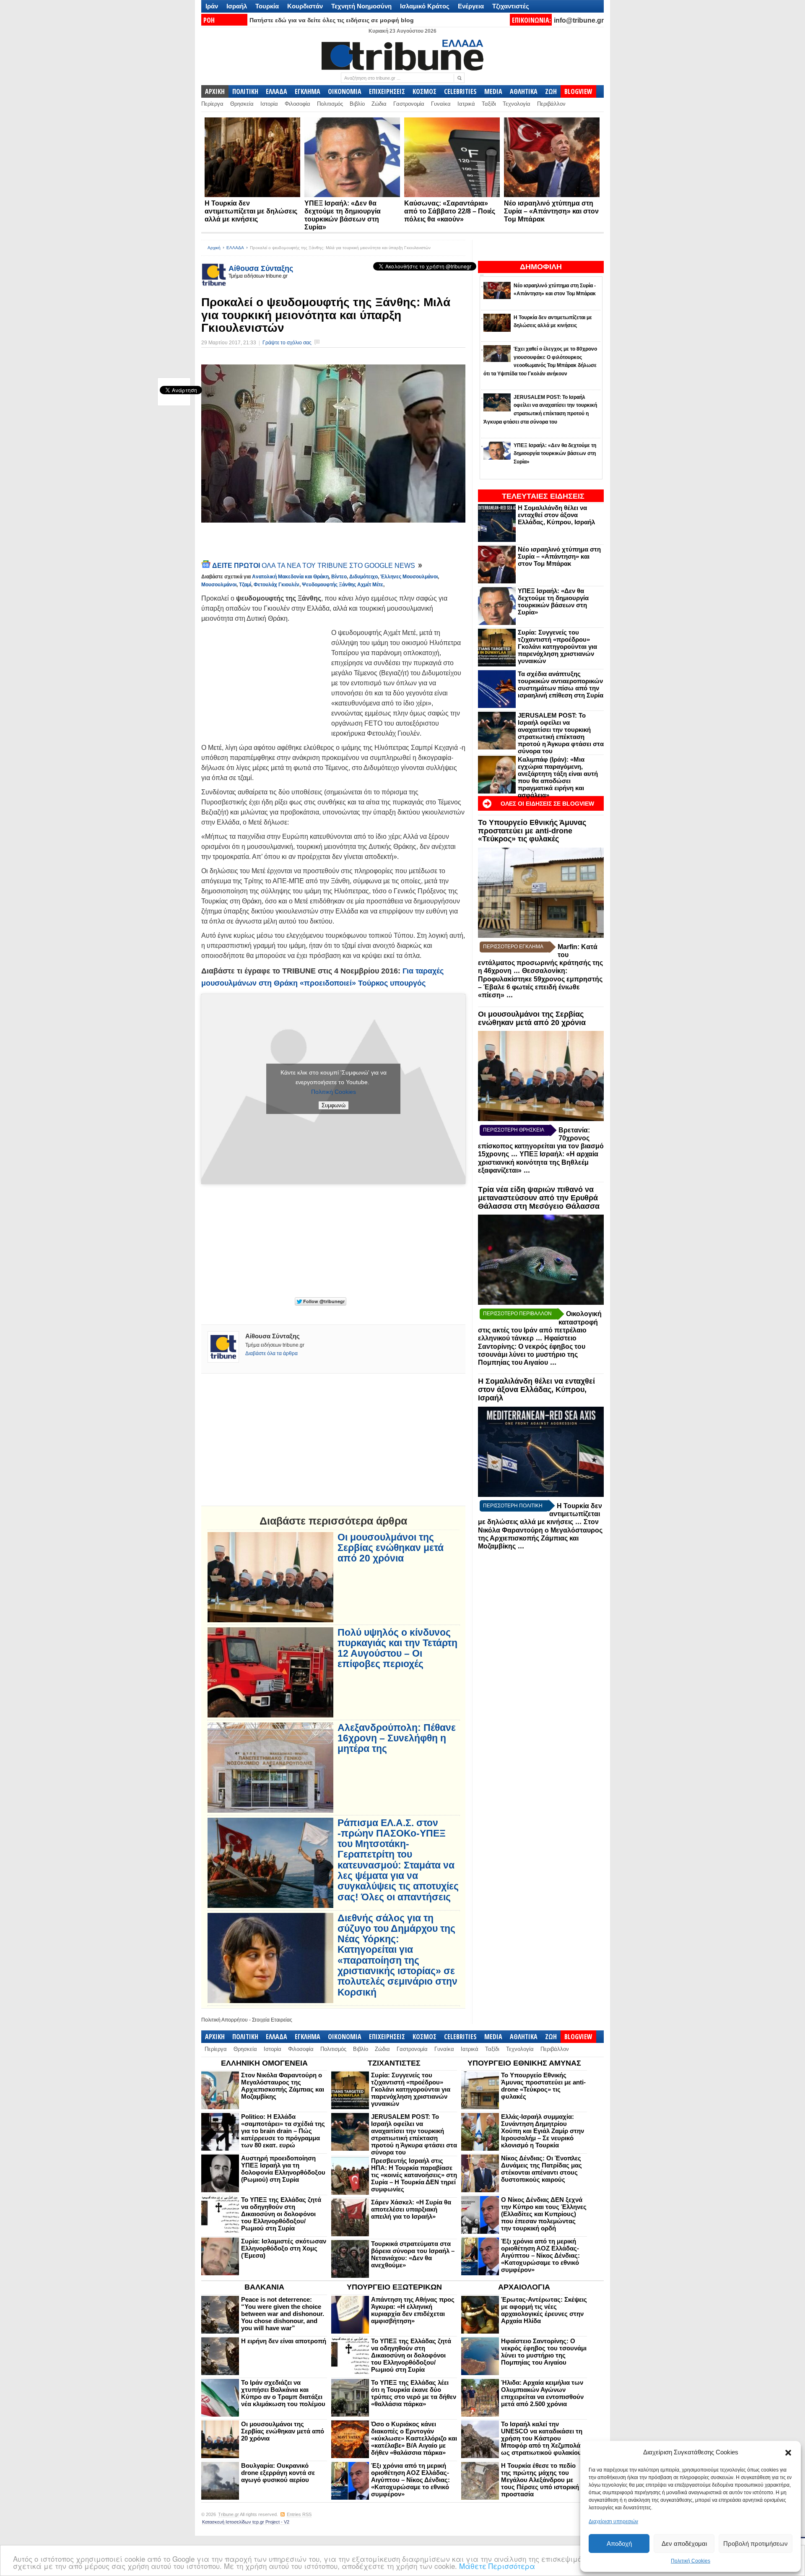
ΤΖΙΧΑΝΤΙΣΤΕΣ (394, 2063)
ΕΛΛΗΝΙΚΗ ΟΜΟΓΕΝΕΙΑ (264, 2063)
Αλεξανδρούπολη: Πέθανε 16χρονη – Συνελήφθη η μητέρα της (397, 1738)
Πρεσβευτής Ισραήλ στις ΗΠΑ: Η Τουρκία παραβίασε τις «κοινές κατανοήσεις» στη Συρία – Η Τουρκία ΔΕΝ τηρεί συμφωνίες (414, 2175)
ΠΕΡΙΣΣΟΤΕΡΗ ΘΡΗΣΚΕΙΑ (514, 1130)
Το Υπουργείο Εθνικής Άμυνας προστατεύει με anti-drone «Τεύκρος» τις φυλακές (532, 831)
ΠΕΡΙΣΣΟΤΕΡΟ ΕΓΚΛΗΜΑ (513, 947)
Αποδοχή (619, 2543)
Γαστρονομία (409, 104)
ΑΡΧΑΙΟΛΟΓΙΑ (524, 2287)
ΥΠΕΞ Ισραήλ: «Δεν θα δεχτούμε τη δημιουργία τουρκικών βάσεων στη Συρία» (553, 601)
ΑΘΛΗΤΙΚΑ (524, 91)
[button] (788, 2453)
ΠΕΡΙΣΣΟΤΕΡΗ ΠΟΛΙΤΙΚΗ (513, 1506)
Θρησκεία (242, 104)
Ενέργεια (471, 6)
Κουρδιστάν (305, 6)
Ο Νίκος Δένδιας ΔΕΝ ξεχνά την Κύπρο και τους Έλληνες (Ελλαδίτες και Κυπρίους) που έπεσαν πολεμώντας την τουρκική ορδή (544, 2214)
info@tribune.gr (579, 20)
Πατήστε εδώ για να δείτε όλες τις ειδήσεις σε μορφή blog (332, 20)
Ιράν (212, 6)
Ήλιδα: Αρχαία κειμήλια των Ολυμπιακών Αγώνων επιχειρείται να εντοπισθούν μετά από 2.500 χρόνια (542, 2393)
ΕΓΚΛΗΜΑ (308, 91)
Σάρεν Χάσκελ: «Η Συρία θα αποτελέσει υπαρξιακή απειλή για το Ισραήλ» (411, 2209)
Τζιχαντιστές (511, 6)
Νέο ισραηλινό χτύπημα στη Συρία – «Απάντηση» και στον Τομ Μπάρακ (551, 211)
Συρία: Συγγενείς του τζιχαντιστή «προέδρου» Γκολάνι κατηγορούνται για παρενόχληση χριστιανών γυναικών (557, 647)
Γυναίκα (441, 104)
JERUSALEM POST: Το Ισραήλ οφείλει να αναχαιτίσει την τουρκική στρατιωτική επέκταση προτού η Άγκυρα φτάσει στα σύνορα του (561, 733)
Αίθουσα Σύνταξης (261, 268)
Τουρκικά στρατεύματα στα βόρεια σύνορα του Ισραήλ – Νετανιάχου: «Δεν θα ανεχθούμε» (413, 2254)
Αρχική (214, 248)
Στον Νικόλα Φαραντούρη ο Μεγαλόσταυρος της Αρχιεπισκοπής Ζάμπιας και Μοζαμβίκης (283, 2086)
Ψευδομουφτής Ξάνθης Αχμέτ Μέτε (343, 585)
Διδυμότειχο (364, 577)
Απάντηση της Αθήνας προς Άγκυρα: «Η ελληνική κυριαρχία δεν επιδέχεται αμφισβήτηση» (413, 2310)
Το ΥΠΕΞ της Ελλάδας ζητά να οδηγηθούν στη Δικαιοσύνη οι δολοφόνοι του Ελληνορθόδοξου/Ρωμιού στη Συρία (281, 2214)
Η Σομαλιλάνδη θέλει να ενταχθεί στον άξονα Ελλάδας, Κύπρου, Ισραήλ (556, 515)
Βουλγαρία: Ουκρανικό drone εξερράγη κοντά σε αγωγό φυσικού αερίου (278, 2473)
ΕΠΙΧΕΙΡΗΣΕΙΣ (387, 91)
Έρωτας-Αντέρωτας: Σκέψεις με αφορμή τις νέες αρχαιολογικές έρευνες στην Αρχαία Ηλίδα (544, 2310)
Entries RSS (299, 2514)
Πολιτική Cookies (691, 2561)
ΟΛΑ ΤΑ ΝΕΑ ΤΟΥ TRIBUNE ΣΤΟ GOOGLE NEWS (314, 566)
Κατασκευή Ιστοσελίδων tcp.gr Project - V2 (246, 2522)
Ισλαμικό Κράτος (425, 6)
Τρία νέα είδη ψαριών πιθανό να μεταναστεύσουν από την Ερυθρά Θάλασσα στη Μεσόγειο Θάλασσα (539, 1198)
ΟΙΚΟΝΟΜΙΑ (345, 91)
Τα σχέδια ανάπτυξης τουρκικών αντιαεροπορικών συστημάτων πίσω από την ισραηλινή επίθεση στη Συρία (561, 684)
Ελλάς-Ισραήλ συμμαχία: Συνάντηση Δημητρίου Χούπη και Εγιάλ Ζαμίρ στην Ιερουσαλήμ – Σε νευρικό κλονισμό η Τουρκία (543, 2131)
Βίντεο (339, 577)
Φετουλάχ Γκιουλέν (277, 585)
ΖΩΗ (551, 91)
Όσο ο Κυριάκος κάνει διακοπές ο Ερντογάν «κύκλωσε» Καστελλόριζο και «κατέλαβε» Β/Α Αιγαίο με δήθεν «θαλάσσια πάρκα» (414, 2438)
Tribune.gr (229, 2514)
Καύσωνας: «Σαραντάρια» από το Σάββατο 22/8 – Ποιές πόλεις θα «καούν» (450, 211)
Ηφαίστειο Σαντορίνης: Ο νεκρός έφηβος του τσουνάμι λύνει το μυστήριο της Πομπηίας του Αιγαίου (544, 2352)
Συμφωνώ (334, 1105)
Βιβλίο (357, 104)
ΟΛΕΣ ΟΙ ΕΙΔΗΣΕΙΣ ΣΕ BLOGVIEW (547, 804)
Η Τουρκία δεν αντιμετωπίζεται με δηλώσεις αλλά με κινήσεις (251, 211)
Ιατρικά (466, 104)
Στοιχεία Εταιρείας (272, 2020)
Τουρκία (267, 6)
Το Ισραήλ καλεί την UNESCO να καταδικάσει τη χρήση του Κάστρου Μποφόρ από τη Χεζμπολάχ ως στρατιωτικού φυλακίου (543, 2438)
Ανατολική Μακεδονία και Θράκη (290, 577)
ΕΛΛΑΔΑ (277, 91)
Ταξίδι (489, 104)
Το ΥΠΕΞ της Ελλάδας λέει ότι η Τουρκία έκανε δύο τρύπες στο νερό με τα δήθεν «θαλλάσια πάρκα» (414, 2393)
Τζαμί (245, 585)
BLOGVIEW (578, 91)
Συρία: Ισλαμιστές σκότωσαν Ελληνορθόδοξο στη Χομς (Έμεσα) (284, 2248)
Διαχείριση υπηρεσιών (613, 2521)
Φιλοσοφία (297, 104)
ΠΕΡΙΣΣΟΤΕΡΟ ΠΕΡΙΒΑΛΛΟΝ (517, 1314)
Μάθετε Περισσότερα (497, 2566)
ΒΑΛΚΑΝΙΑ (264, 2287)
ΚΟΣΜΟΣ (425, 91)
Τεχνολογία (517, 104)
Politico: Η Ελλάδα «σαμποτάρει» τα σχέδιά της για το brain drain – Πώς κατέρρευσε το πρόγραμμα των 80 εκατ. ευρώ (283, 2131)
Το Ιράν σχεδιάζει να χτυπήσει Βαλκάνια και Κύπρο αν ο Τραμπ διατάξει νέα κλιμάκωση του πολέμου (283, 2393)
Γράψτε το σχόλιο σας (287, 343)
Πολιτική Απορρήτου (225, 2020)
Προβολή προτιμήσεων (756, 2543)
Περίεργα (212, 104)
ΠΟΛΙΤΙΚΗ (245, 91)
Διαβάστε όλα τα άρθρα (271, 1353)
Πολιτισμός (330, 104)
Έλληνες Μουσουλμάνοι (409, 577)
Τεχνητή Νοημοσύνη (361, 6)
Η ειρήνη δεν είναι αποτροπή (284, 2341)
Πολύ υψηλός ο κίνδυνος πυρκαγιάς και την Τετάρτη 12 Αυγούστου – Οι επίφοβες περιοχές (397, 1648)
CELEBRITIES (460, 91)
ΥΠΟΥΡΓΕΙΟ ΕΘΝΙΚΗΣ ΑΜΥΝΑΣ (524, 2063)
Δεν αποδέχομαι (684, 2543)
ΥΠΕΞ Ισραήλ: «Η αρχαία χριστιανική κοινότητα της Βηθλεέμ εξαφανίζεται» (538, 1162)
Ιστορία (269, 104)
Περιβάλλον (551, 104)
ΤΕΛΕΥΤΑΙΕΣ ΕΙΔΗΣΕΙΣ (543, 496)
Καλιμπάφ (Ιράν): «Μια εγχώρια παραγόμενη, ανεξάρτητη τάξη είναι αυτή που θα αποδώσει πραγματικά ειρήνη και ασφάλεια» (558, 777)
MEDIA (493, 91)
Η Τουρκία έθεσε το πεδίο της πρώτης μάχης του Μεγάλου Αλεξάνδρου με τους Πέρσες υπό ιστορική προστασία (540, 2480)
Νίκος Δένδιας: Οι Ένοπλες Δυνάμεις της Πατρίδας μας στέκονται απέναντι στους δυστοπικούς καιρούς (541, 2169)
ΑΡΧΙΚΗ (215, 91)
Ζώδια (379, 104)
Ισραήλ (237, 6)
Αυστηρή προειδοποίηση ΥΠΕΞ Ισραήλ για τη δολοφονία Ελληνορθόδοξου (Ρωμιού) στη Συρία (283, 2169)
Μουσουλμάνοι (219, 585)
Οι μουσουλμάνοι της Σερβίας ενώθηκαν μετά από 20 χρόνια (532, 1018)
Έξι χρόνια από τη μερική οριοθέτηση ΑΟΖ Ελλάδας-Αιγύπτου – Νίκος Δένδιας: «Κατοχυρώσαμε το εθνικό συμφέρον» (540, 2255)
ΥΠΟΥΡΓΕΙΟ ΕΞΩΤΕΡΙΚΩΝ (394, 2287)
